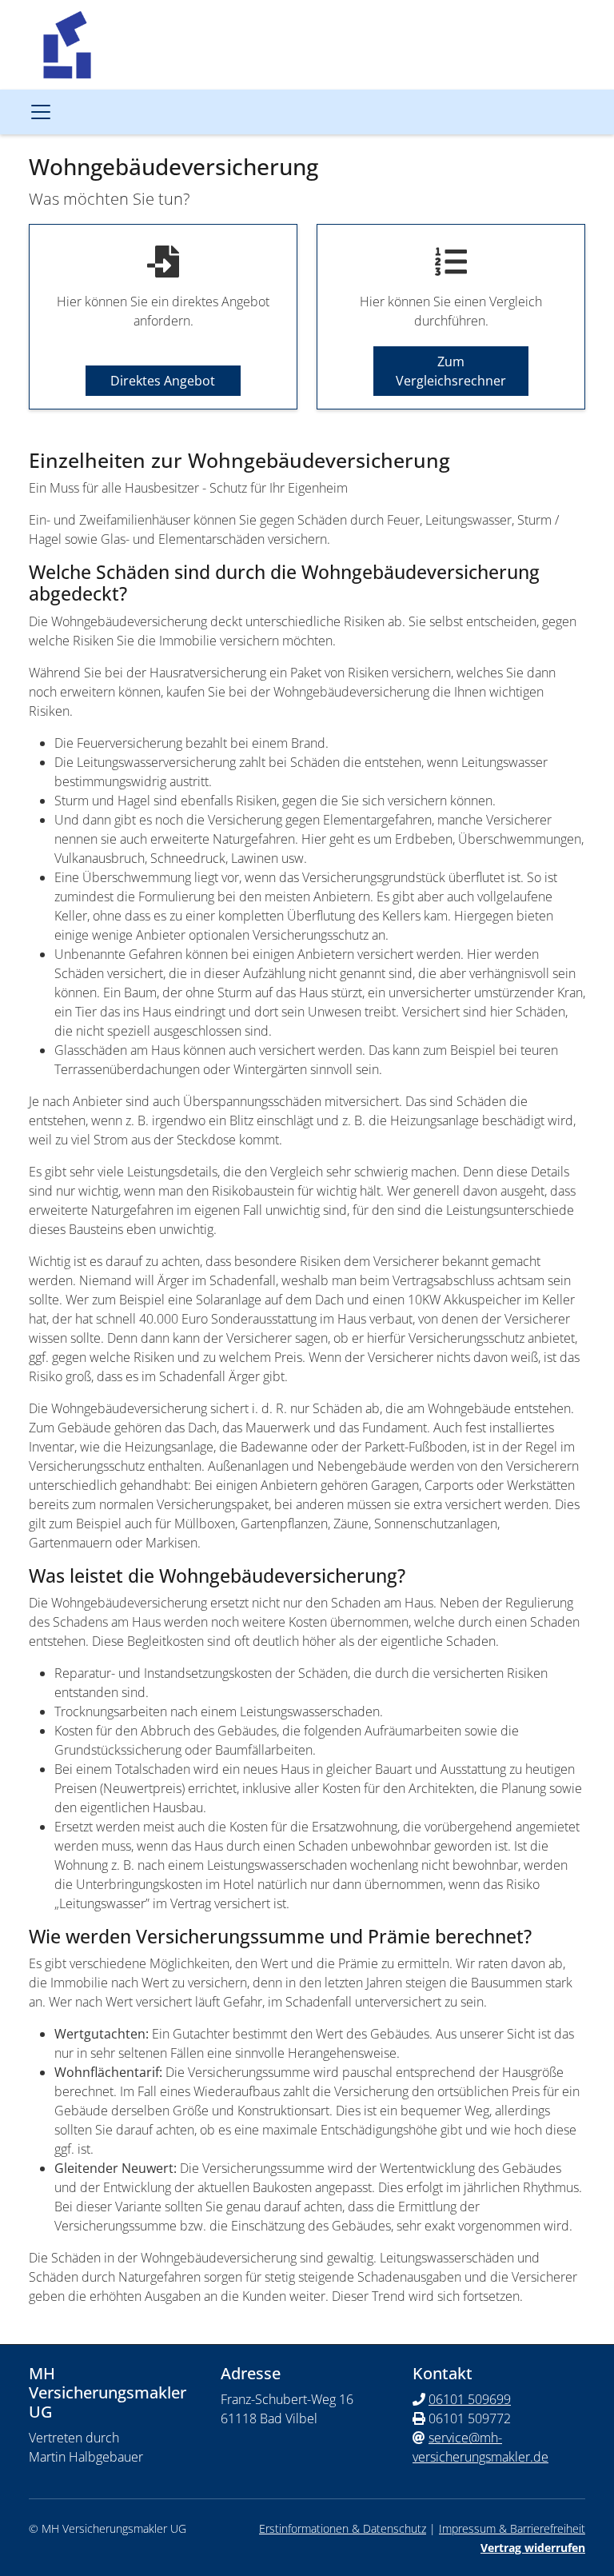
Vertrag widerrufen (533, 2548)
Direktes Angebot (163, 381)
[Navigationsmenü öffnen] (41, 112)
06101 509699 (470, 2399)
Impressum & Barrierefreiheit (512, 2528)
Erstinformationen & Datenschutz (343, 2528)
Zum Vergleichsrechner (451, 371)
